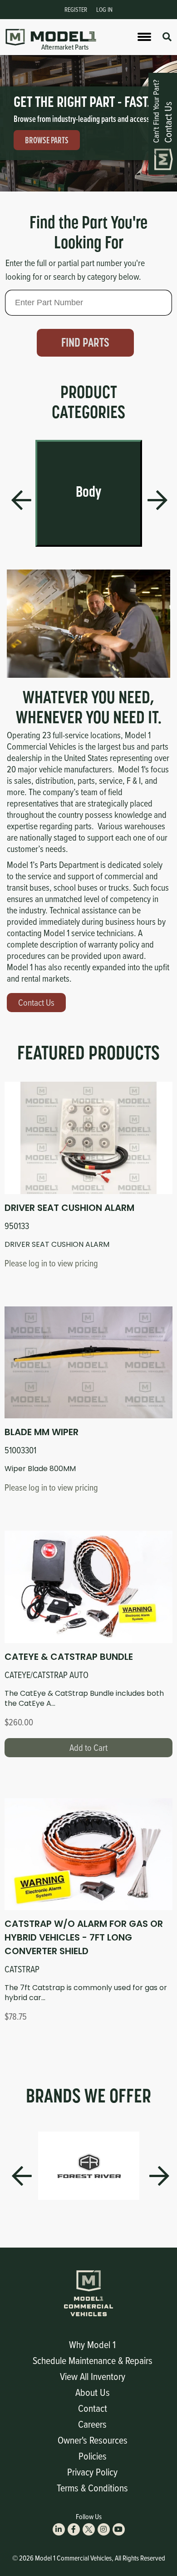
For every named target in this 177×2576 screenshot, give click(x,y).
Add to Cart (88, 1747)
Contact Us (36, 1002)
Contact (93, 2408)
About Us (93, 2392)
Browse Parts (47, 140)
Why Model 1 (92, 2344)
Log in (104, 9)
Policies (93, 2456)
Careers (92, 2424)
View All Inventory (93, 2376)
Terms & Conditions (92, 2488)
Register (76, 9)
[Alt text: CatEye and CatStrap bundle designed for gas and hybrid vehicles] (88, 1587)
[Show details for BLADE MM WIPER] (88, 1362)
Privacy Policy (92, 2472)
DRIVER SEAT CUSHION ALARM (69, 1208)
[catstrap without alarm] (88, 1854)
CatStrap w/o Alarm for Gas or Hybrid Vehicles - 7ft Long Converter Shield (84, 1937)
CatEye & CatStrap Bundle (69, 1657)
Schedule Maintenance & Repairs (93, 2360)
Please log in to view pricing (51, 1263)
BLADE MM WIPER (42, 1432)
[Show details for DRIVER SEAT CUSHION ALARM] (88, 1138)
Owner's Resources (93, 2440)
